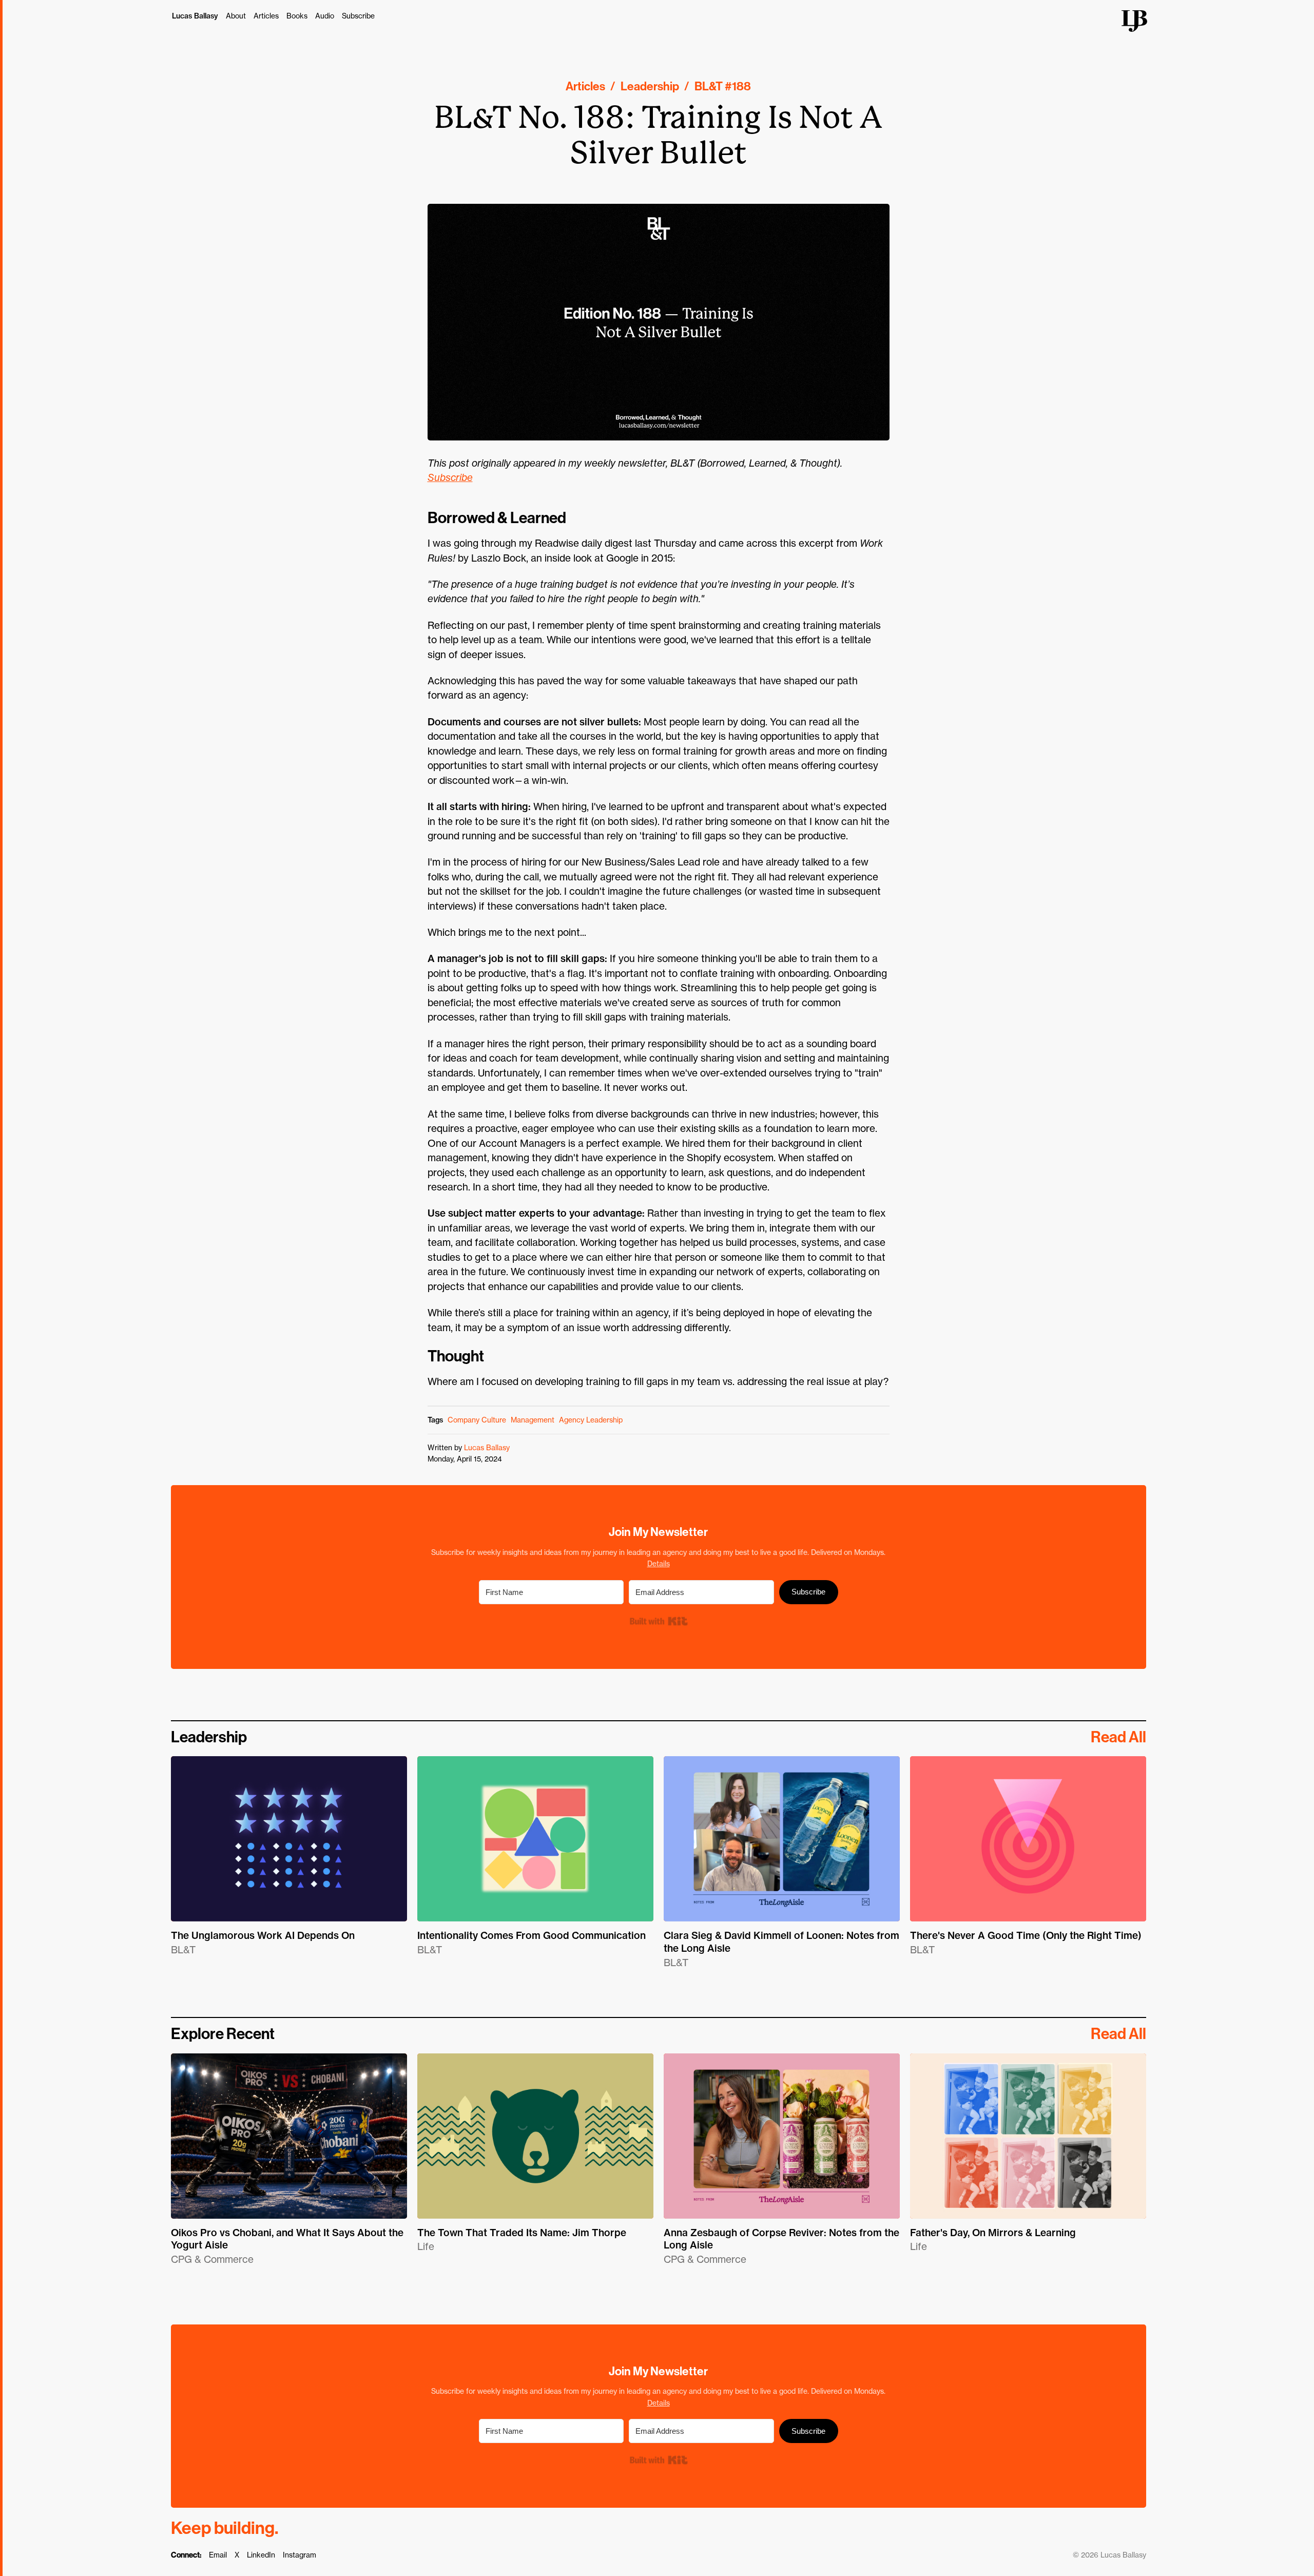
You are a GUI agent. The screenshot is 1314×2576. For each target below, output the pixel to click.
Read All (1118, 1737)
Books (297, 16)
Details (659, 1563)
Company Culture (477, 1420)
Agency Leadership (591, 1420)
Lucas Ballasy (195, 16)
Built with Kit (658, 1621)
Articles (266, 16)
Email (218, 2555)
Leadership (650, 86)
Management (533, 1420)
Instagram (299, 2555)
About (236, 16)
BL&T (709, 86)
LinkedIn (261, 2555)
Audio (325, 16)
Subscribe (358, 16)
